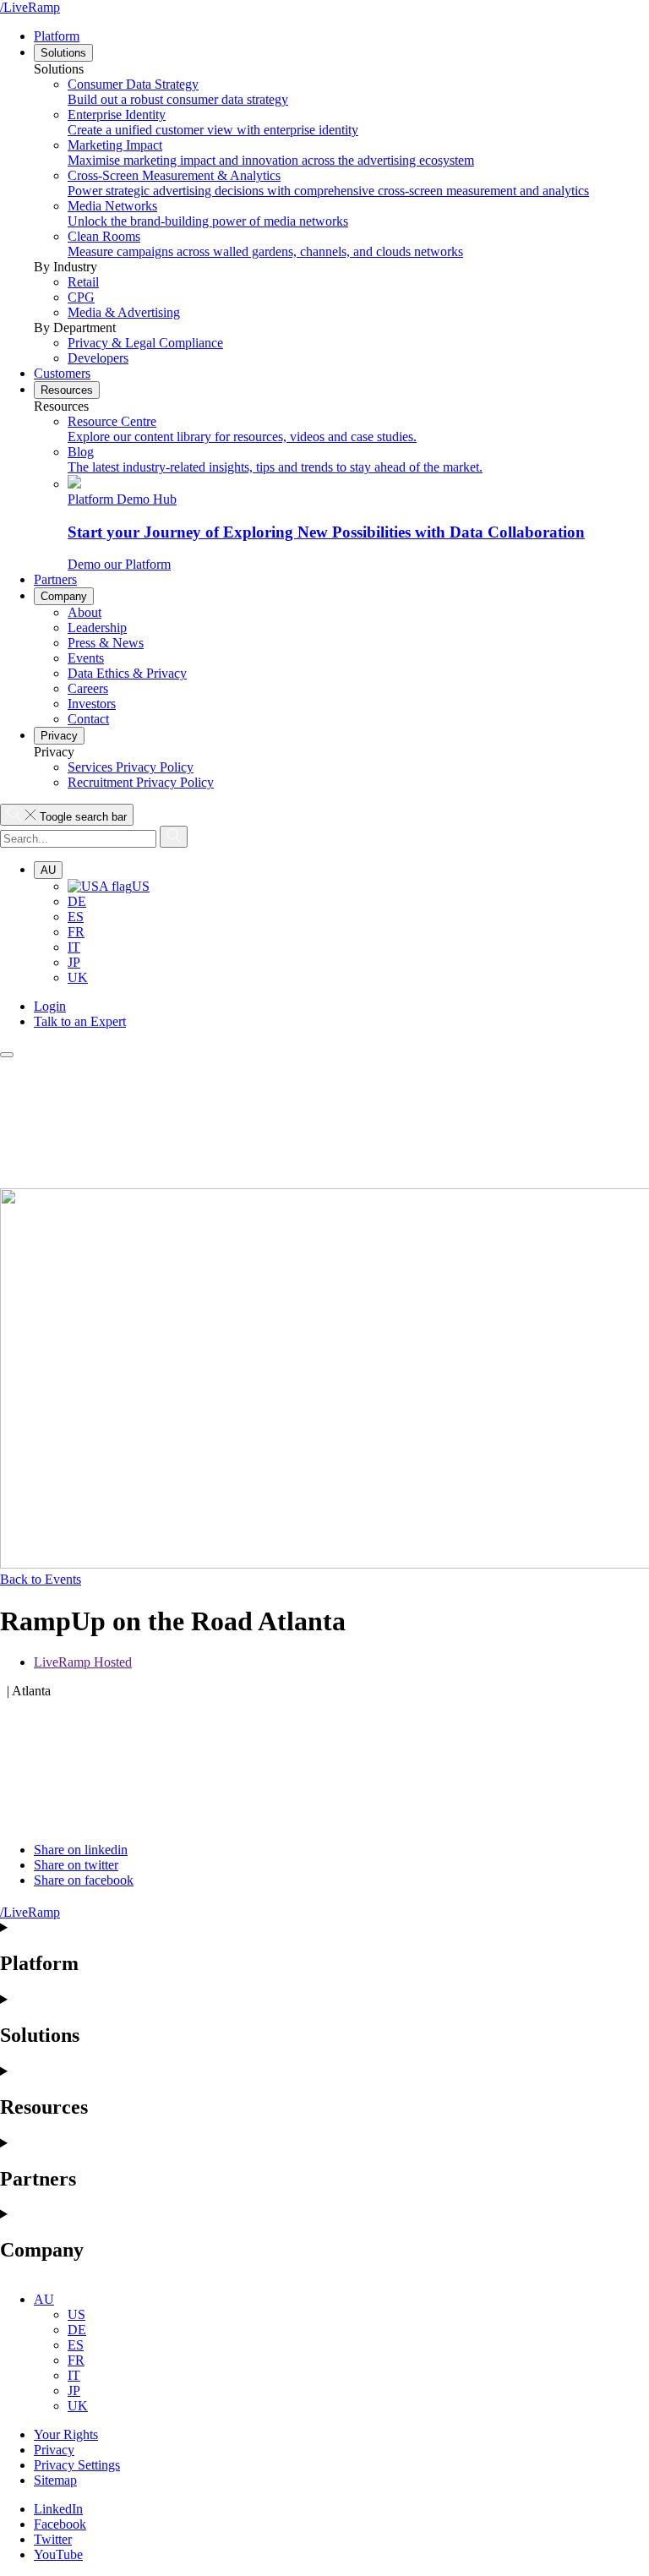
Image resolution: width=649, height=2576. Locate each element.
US (141, 886)
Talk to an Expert (80, 1021)
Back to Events (41, 1579)
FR (76, 932)
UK (78, 977)
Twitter (53, 2539)
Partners (55, 579)
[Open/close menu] (7, 1055)
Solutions (63, 53)
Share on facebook (84, 1880)
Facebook (60, 2524)
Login (50, 1006)
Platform (57, 36)
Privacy (59, 736)
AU (48, 870)
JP (74, 962)
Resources (67, 390)
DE (77, 901)
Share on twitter (76, 1865)
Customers (62, 373)
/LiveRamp (30, 7)
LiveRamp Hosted (83, 1662)
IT (74, 947)
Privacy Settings (77, 2465)
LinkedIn (58, 2509)
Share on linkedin (81, 1850)
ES (76, 917)
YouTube (58, 2554)
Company (64, 596)
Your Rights (66, 2434)
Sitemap (55, 2480)
